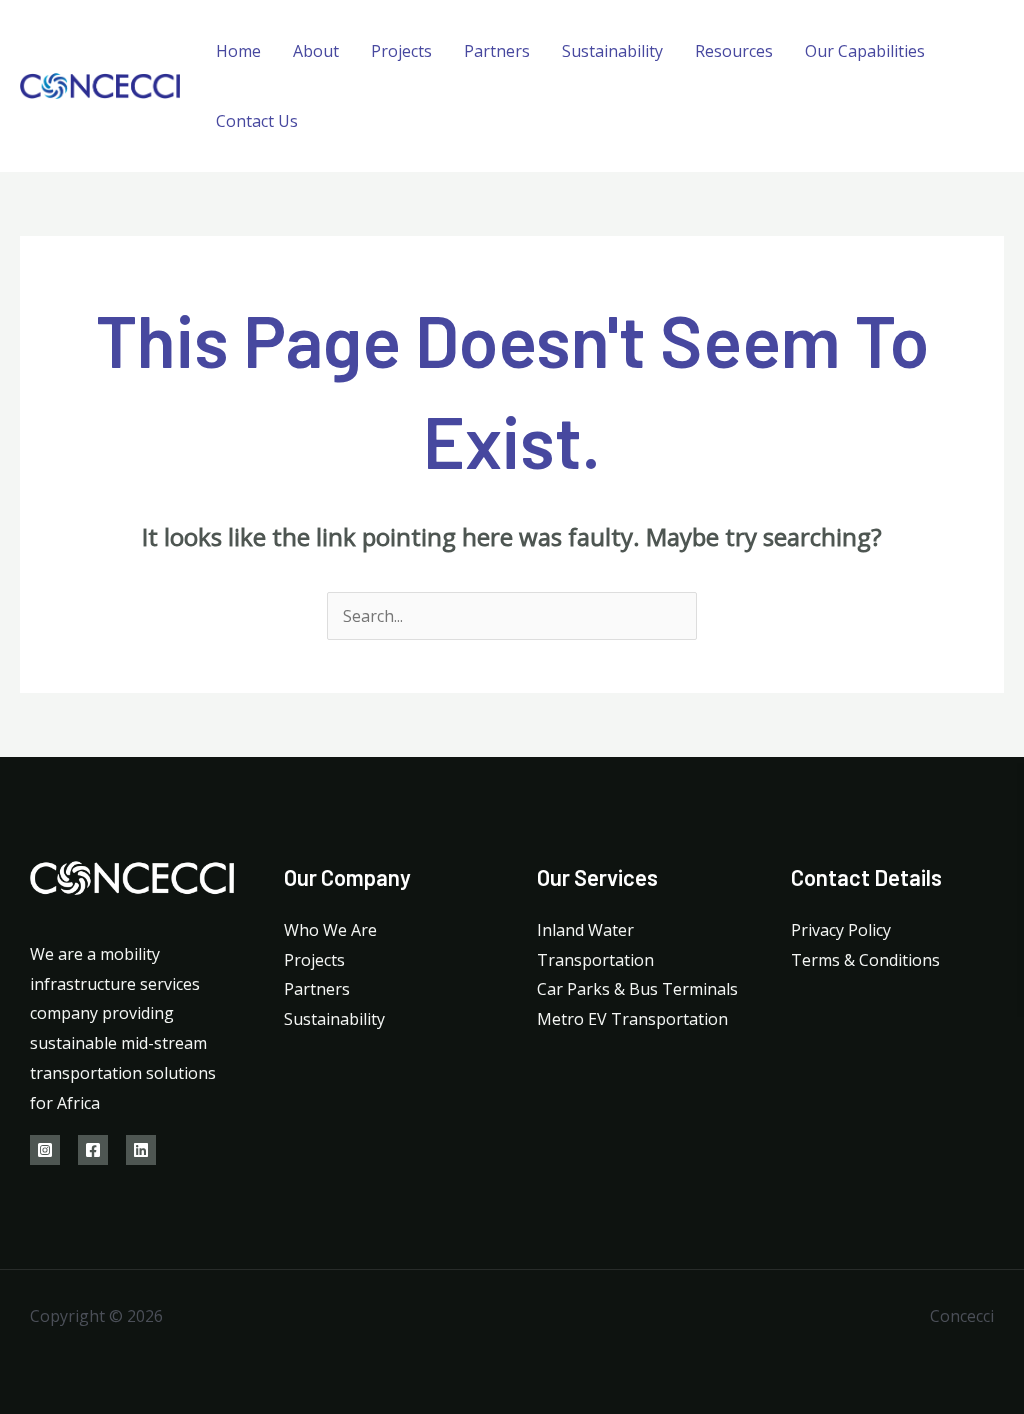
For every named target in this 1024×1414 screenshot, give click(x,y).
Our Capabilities (865, 51)
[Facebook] (93, 1150)
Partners (497, 51)
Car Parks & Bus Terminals (637, 989)
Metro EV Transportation (632, 1019)
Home (238, 51)
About (316, 51)
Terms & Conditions (865, 960)
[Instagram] (45, 1150)
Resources (734, 51)
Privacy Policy (841, 930)
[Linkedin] (141, 1150)
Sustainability (612, 51)
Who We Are (330, 930)
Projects (401, 51)
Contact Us (257, 121)
